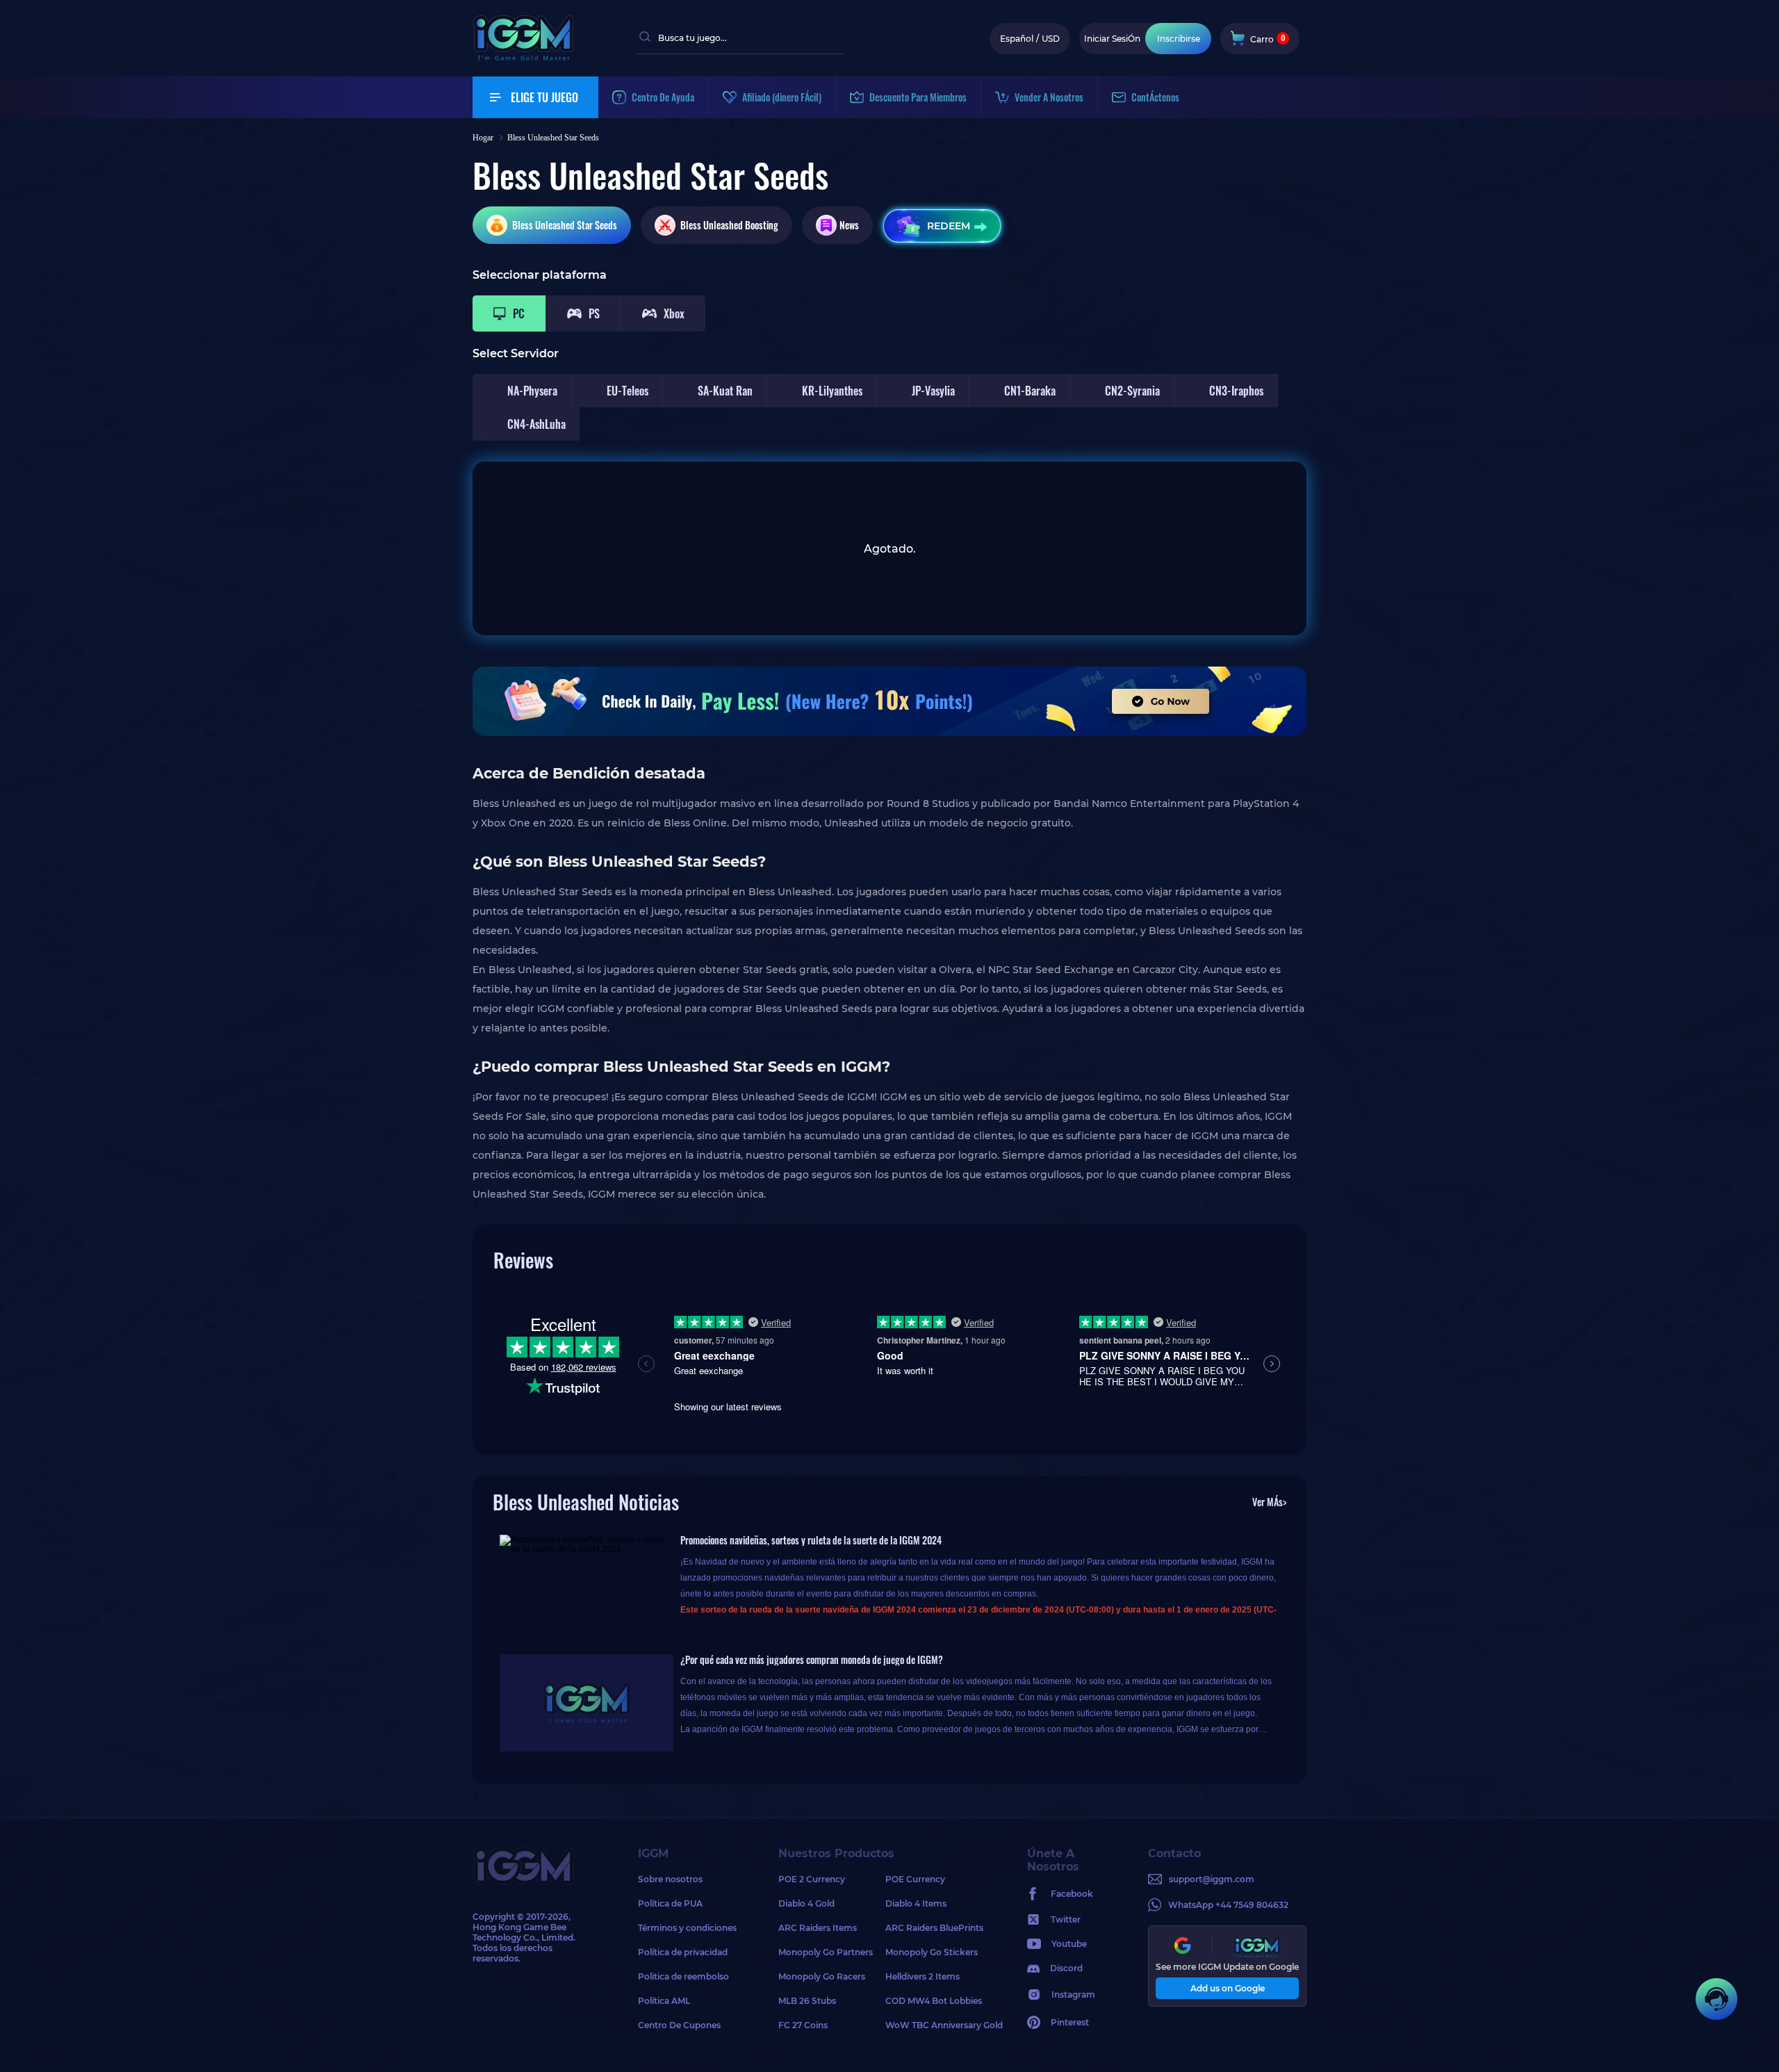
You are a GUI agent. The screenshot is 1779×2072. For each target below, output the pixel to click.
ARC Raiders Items (818, 1928)
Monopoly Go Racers (822, 1976)
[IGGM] (523, 57)
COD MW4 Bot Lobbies (934, 2001)
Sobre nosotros (670, 1879)
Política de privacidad (683, 1952)
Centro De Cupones (679, 2025)
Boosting (729, 225)
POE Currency (915, 1879)
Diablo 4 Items (916, 1903)
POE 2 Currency (812, 1879)
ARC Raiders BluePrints (934, 1928)
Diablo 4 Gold (806, 1903)
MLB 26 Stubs (807, 2001)
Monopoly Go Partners (826, 1952)
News (849, 225)
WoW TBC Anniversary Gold (939, 2025)
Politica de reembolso (683, 1976)
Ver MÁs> (1269, 1502)
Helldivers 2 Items (923, 1976)
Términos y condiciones (687, 1928)
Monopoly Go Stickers (932, 1952)
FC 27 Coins (803, 2025)
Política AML (664, 2001)
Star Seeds (565, 225)
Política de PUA (670, 1903)
